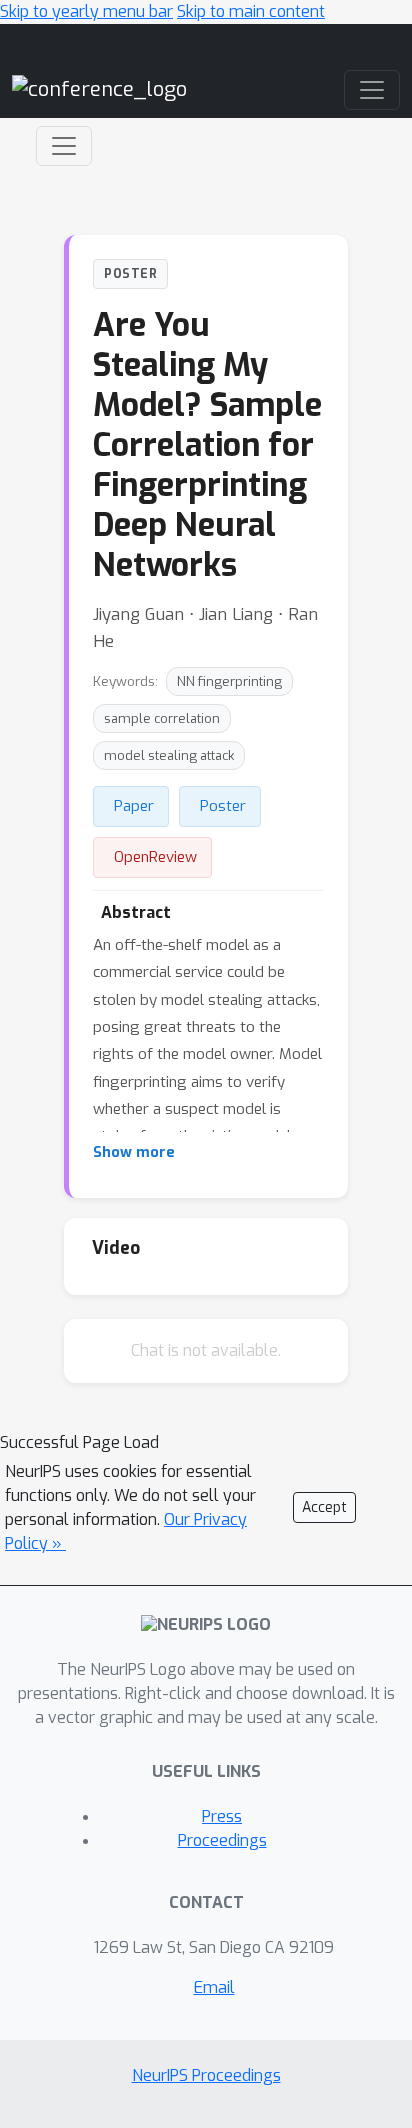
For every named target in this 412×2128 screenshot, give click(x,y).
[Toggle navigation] (64, 146)
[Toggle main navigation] (372, 90)
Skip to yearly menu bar (86, 11)
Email (214, 1987)
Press (222, 1816)
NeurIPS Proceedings (206, 2075)
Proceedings (222, 1840)
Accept (324, 1507)
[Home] (99, 89)
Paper (134, 806)
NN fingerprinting (229, 681)
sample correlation (162, 718)
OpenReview (155, 857)
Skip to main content (251, 11)
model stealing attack (169, 755)
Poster (223, 806)
